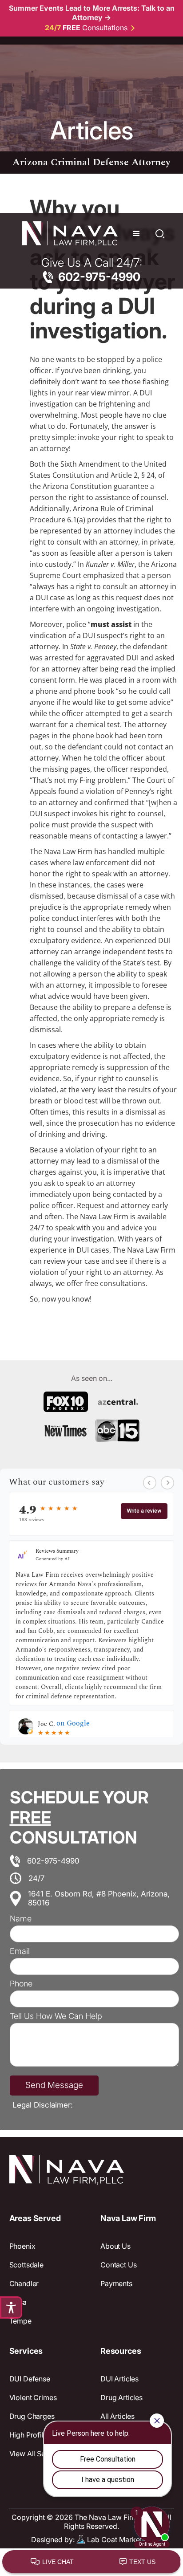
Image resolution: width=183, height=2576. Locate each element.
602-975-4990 (53, 1861)
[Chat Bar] (91, 2562)
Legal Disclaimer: (43, 2105)
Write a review (144, 1511)
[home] (68, 234)
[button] (136, 234)
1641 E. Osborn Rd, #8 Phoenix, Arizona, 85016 (99, 1898)
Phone (21, 1984)
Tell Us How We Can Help (56, 2016)
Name (21, 1919)
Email (20, 1951)
